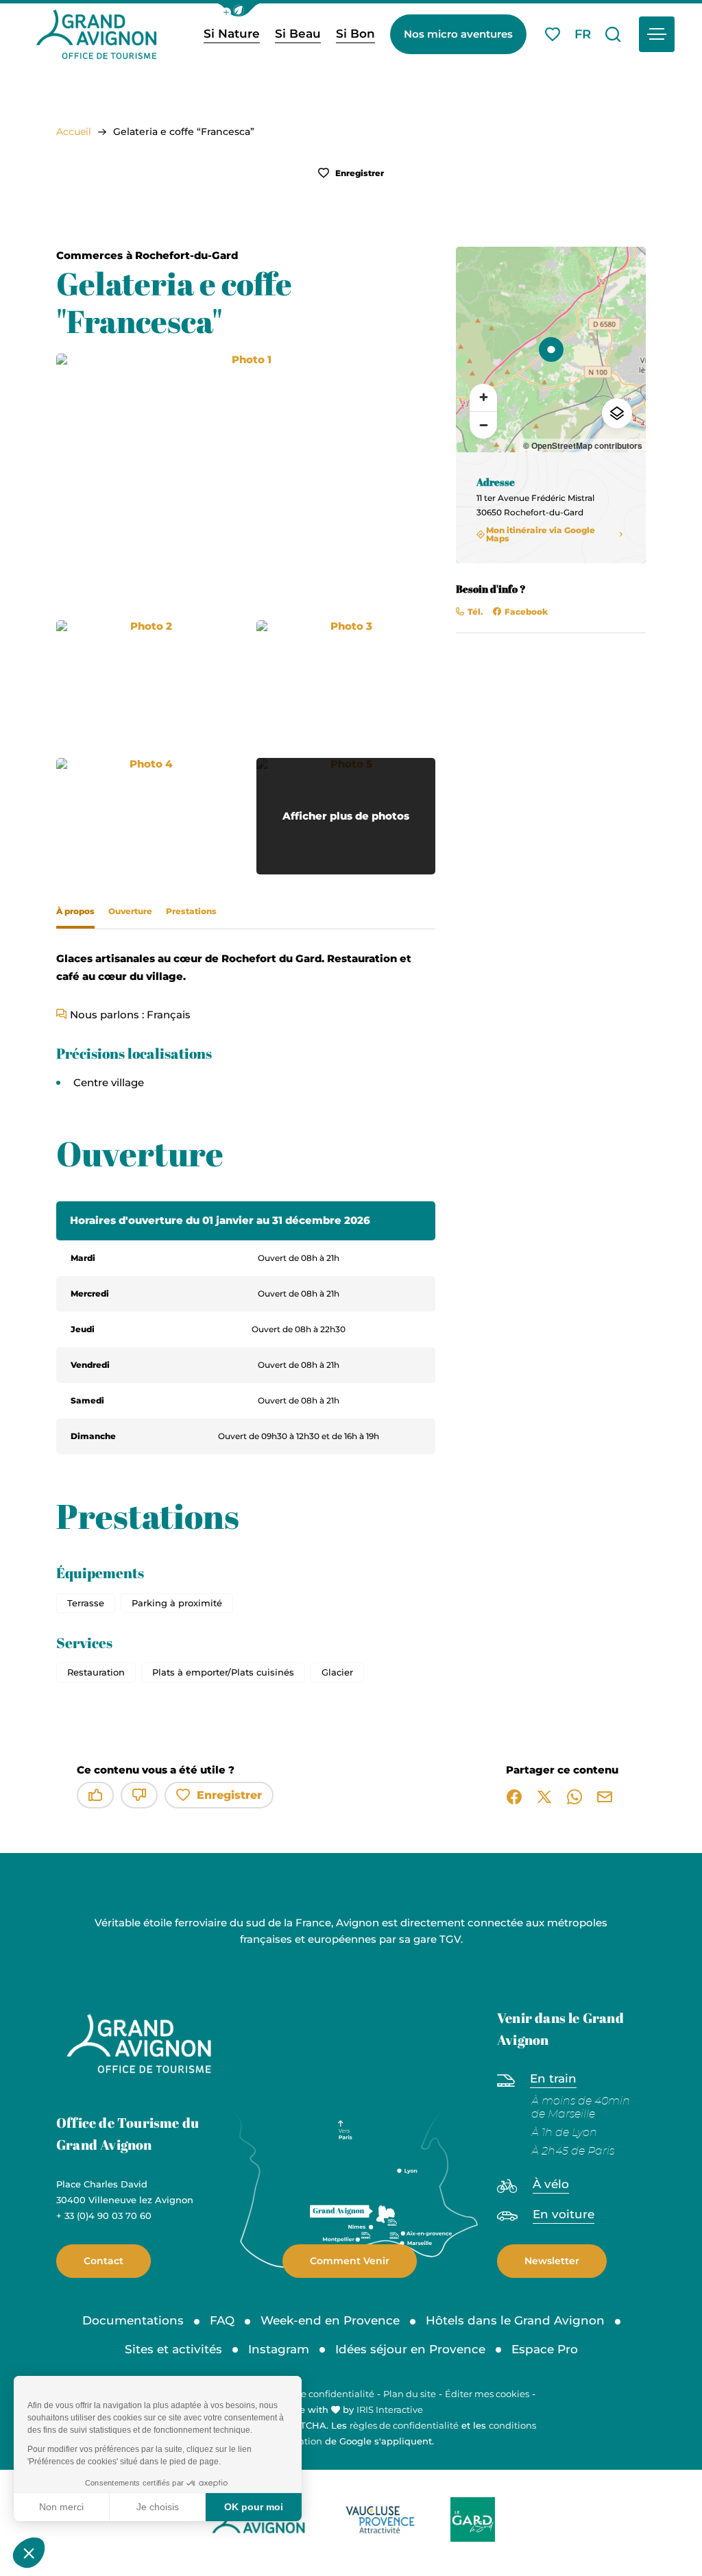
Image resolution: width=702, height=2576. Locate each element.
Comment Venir (350, 2261)
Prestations (191, 911)
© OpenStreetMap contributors (583, 445)
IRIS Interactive (390, 2409)
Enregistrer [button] (359, 173)
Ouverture (130, 911)
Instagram (279, 2349)
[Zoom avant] (483, 397)
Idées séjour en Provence (410, 2349)
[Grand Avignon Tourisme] (96, 34)
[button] (239, 10)
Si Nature (232, 34)
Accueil (74, 132)
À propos (75, 911)
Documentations (133, 2320)
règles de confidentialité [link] (404, 2425)
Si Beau (298, 34)
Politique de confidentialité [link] (313, 2394)
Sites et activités (173, 2349)
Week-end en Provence (330, 2320)
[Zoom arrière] (483, 425)
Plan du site (410, 2394)
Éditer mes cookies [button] (487, 2394)
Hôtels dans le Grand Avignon (515, 2320)
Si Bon (355, 34)
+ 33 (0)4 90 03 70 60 (104, 2216)
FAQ (222, 2320)
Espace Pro (545, 2349)
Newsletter (552, 2261)
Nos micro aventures (458, 34)
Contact (104, 2261)
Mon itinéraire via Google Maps (541, 535)
